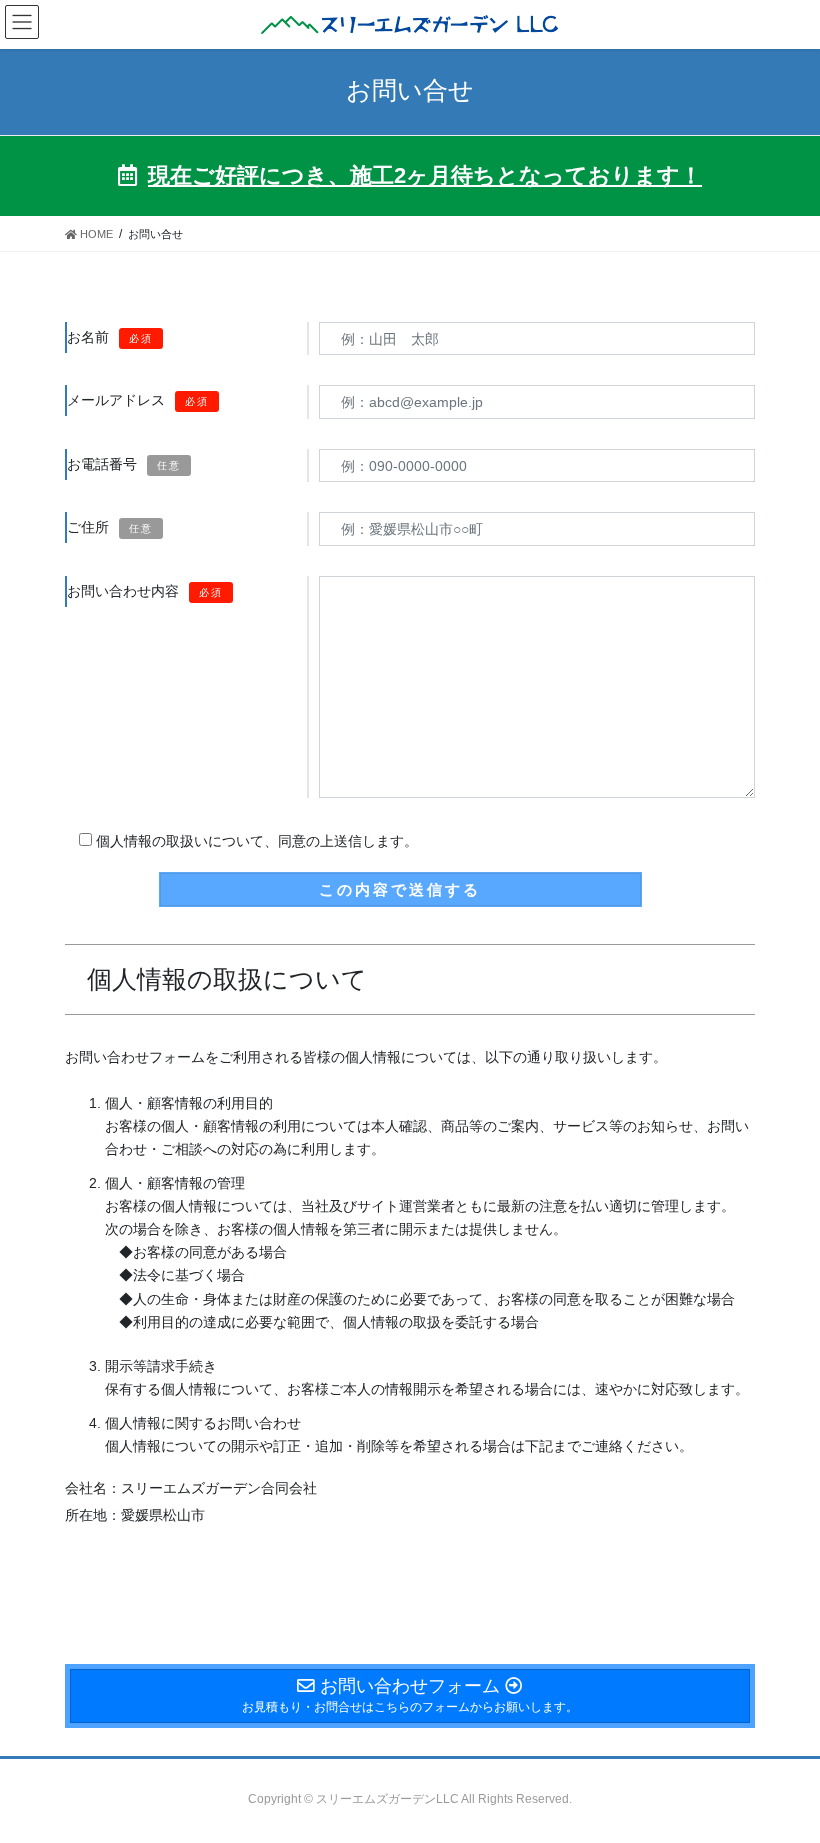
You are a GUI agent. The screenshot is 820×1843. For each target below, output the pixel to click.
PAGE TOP (782, 1770)
